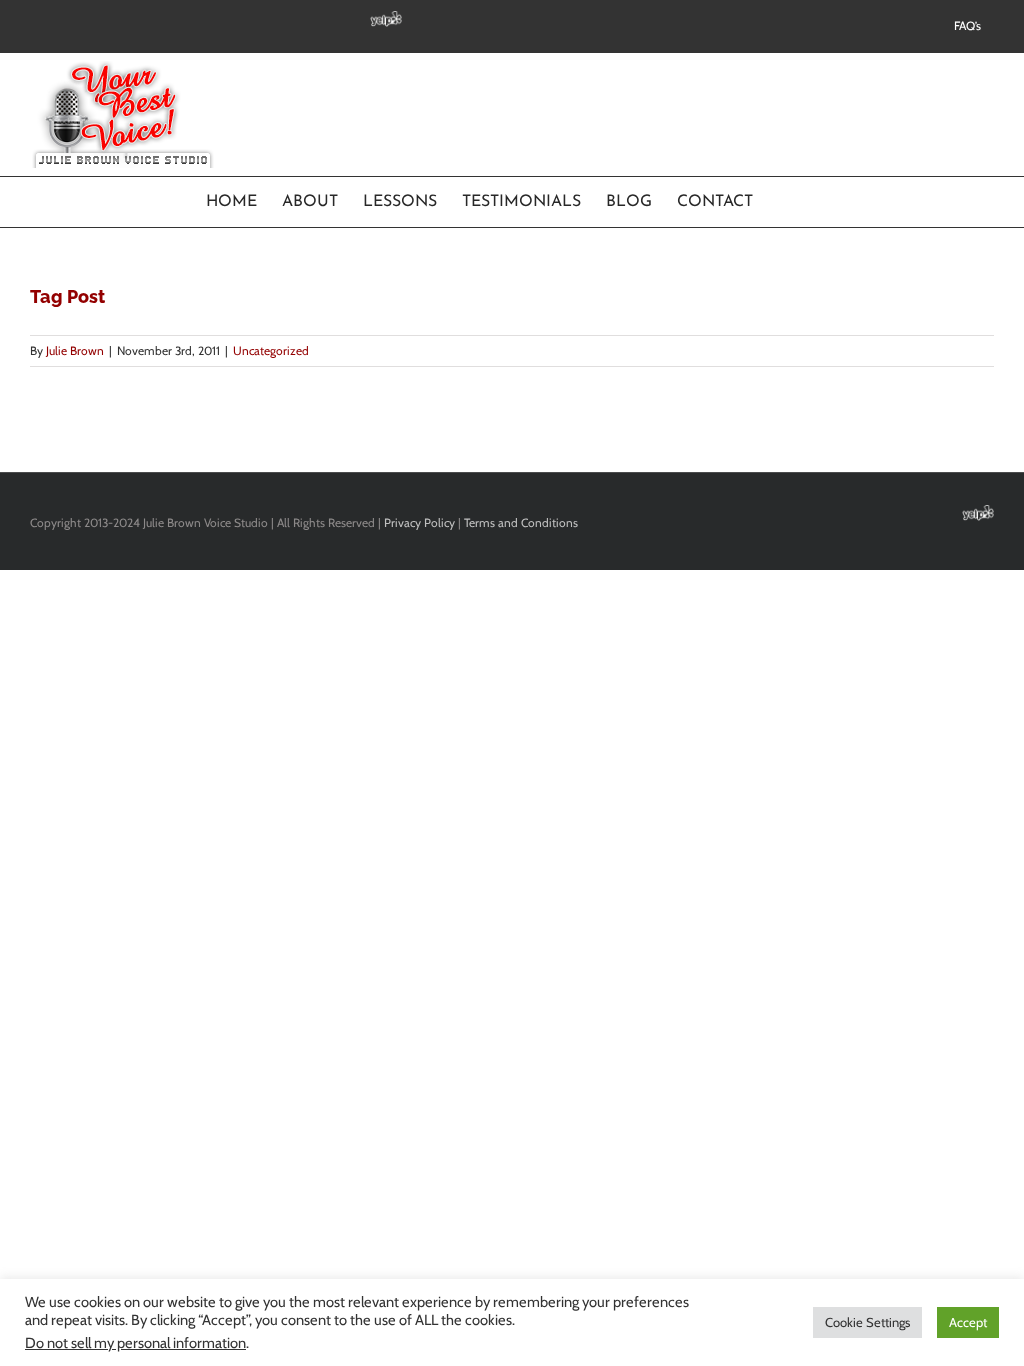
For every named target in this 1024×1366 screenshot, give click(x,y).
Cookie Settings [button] (867, 1322)
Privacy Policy (419, 522)
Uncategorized (271, 350)
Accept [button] (968, 1322)
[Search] (786, 202)
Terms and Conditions (521, 522)
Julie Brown (75, 350)
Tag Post (67, 296)
